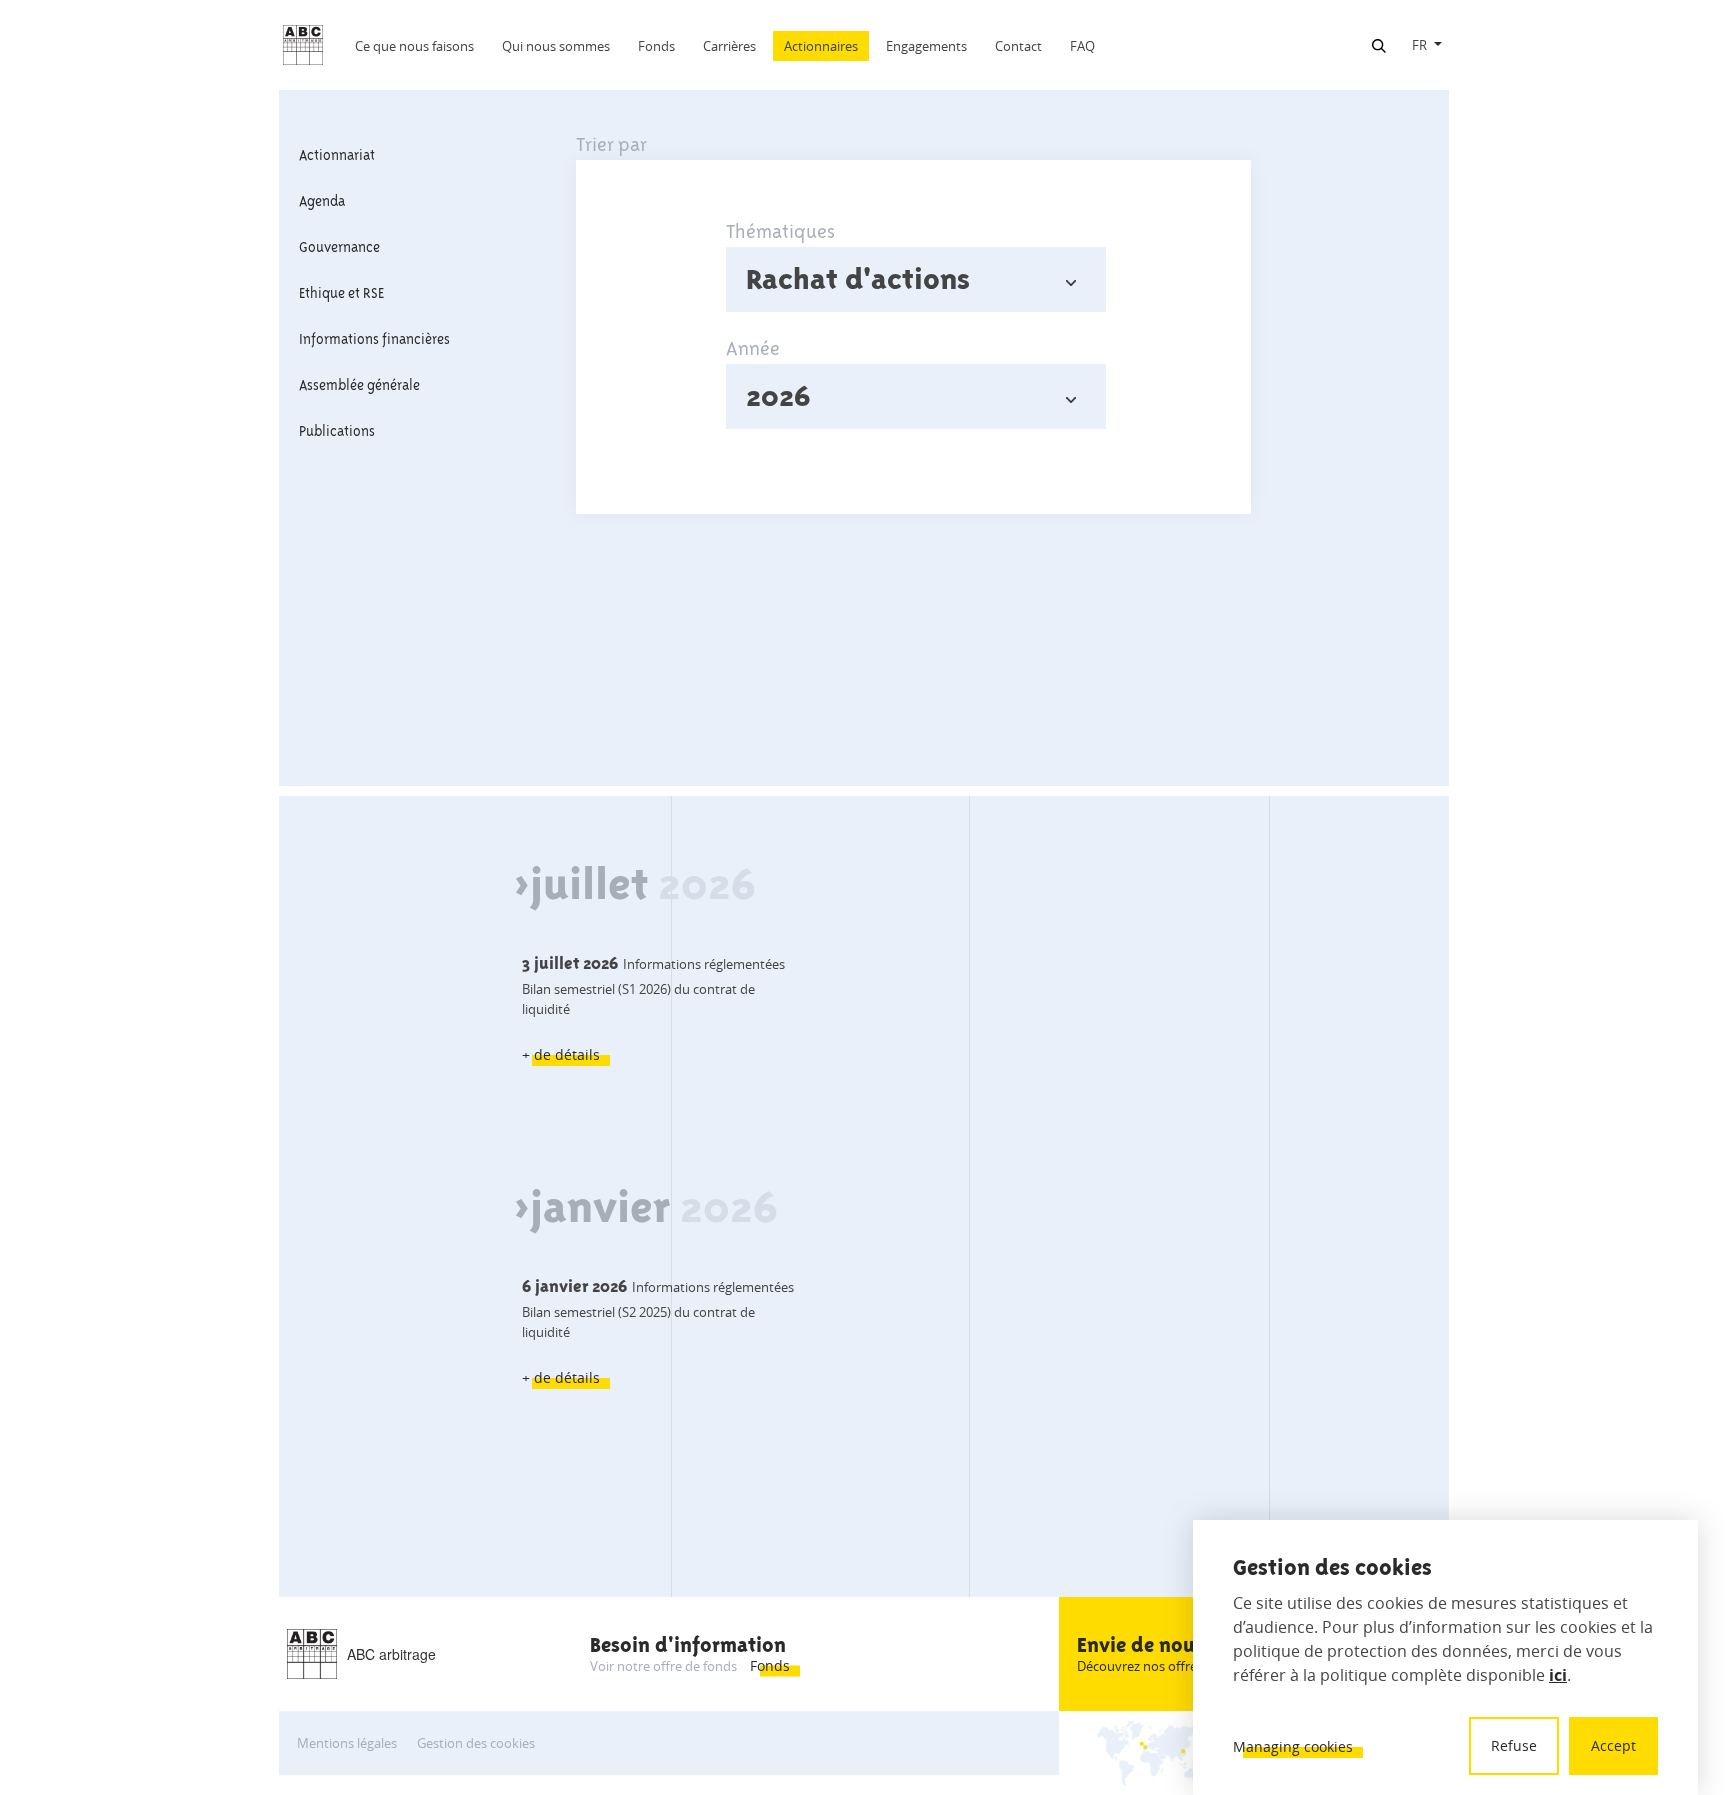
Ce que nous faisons (414, 46)
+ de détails (561, 1054)
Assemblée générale (359, 385)
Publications (337, 431)
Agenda (322, 201)
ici (1558, 1675)
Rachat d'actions (858, 279)
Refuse (1514, 1745)
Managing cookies (1293, 1746)
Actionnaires (821, 46)
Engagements (926, 46)
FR (1419, 45)
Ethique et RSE (341, 293)
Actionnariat (337, 155)
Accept (1613, 1745)
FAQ (1082, 46)
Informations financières (374, 339)
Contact (1018, 46)
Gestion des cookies (476, 1743)
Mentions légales (347, 1743)
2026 (778, 396)
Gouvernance (339, 247)
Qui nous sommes (556, 46)
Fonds (656, 46)
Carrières (729, 46)
